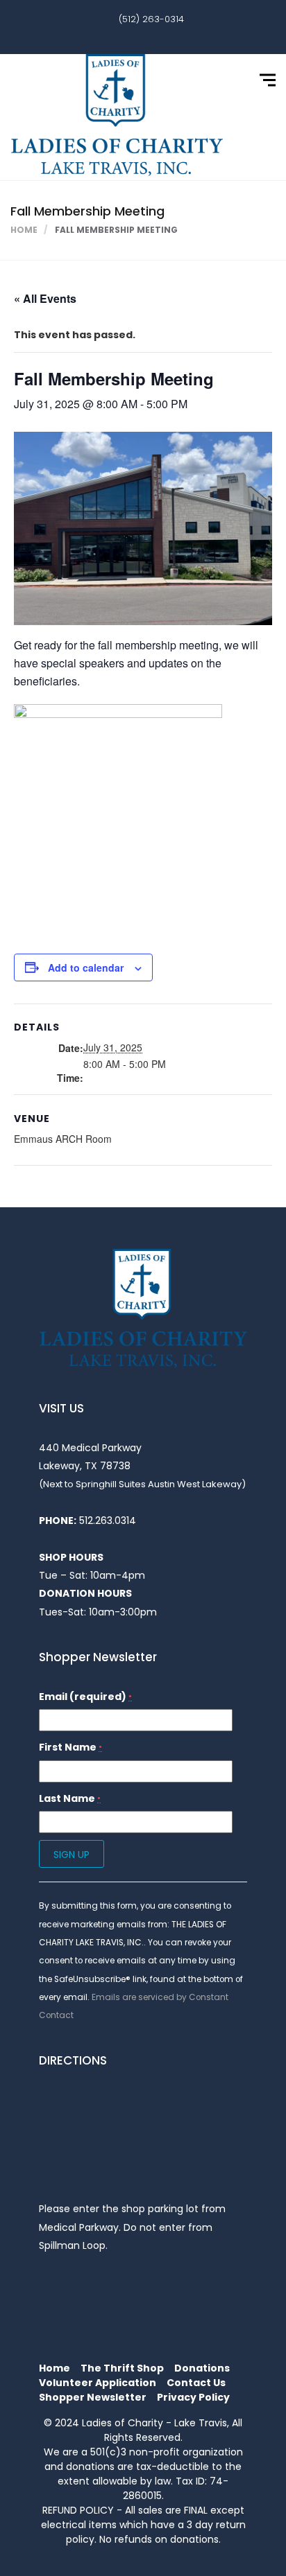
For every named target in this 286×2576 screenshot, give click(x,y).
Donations (202, 2368)
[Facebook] (133, 36)
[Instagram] (153, 36)
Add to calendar (86, 967)
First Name (70, 1747)
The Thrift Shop (122, 2368)
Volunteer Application (98, 2383)
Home (24, 230)
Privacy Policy (193, 2397)
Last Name (70, 1798)
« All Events (45, 298)
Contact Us (196, 2383)
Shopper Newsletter (93, 2397)
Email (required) (85, 1697)
